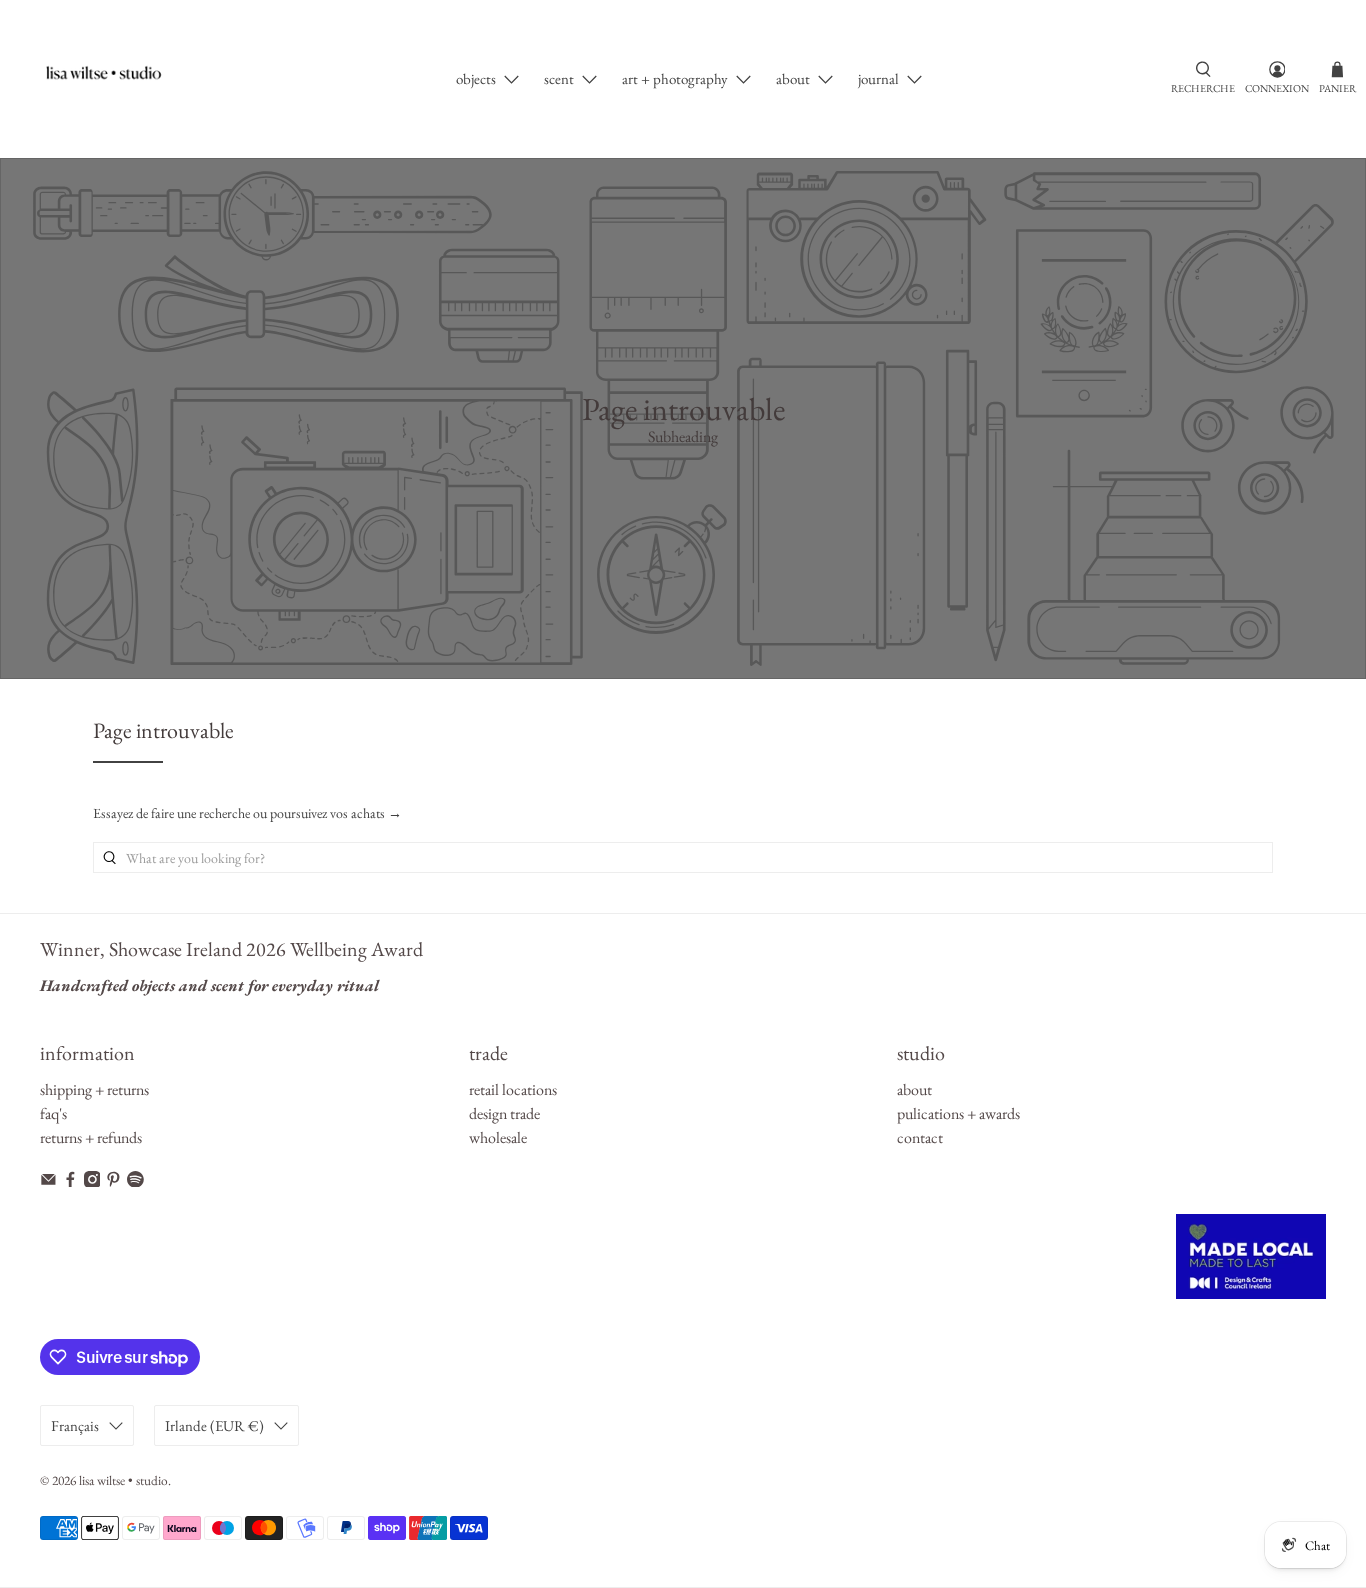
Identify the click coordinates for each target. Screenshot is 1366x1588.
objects (476, 78)
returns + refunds (91, 1137)
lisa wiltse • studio (123, 1480)
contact (920, 1137)
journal (878, 78)
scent (559, 78)
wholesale (498, 1137)
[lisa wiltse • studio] (113, 79)
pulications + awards (958, 1113)
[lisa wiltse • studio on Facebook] (70, 1181)
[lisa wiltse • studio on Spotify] (135, 1181)
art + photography (675, 78)
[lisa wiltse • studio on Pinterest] (113, 1181)
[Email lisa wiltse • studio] (48, 1181)
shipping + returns (94, 1089)
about (793, 78)
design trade (504, 1113)
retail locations (513, 1089)
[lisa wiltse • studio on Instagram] (92, 1181)
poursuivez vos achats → (336, 813)
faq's (53, 1113)
